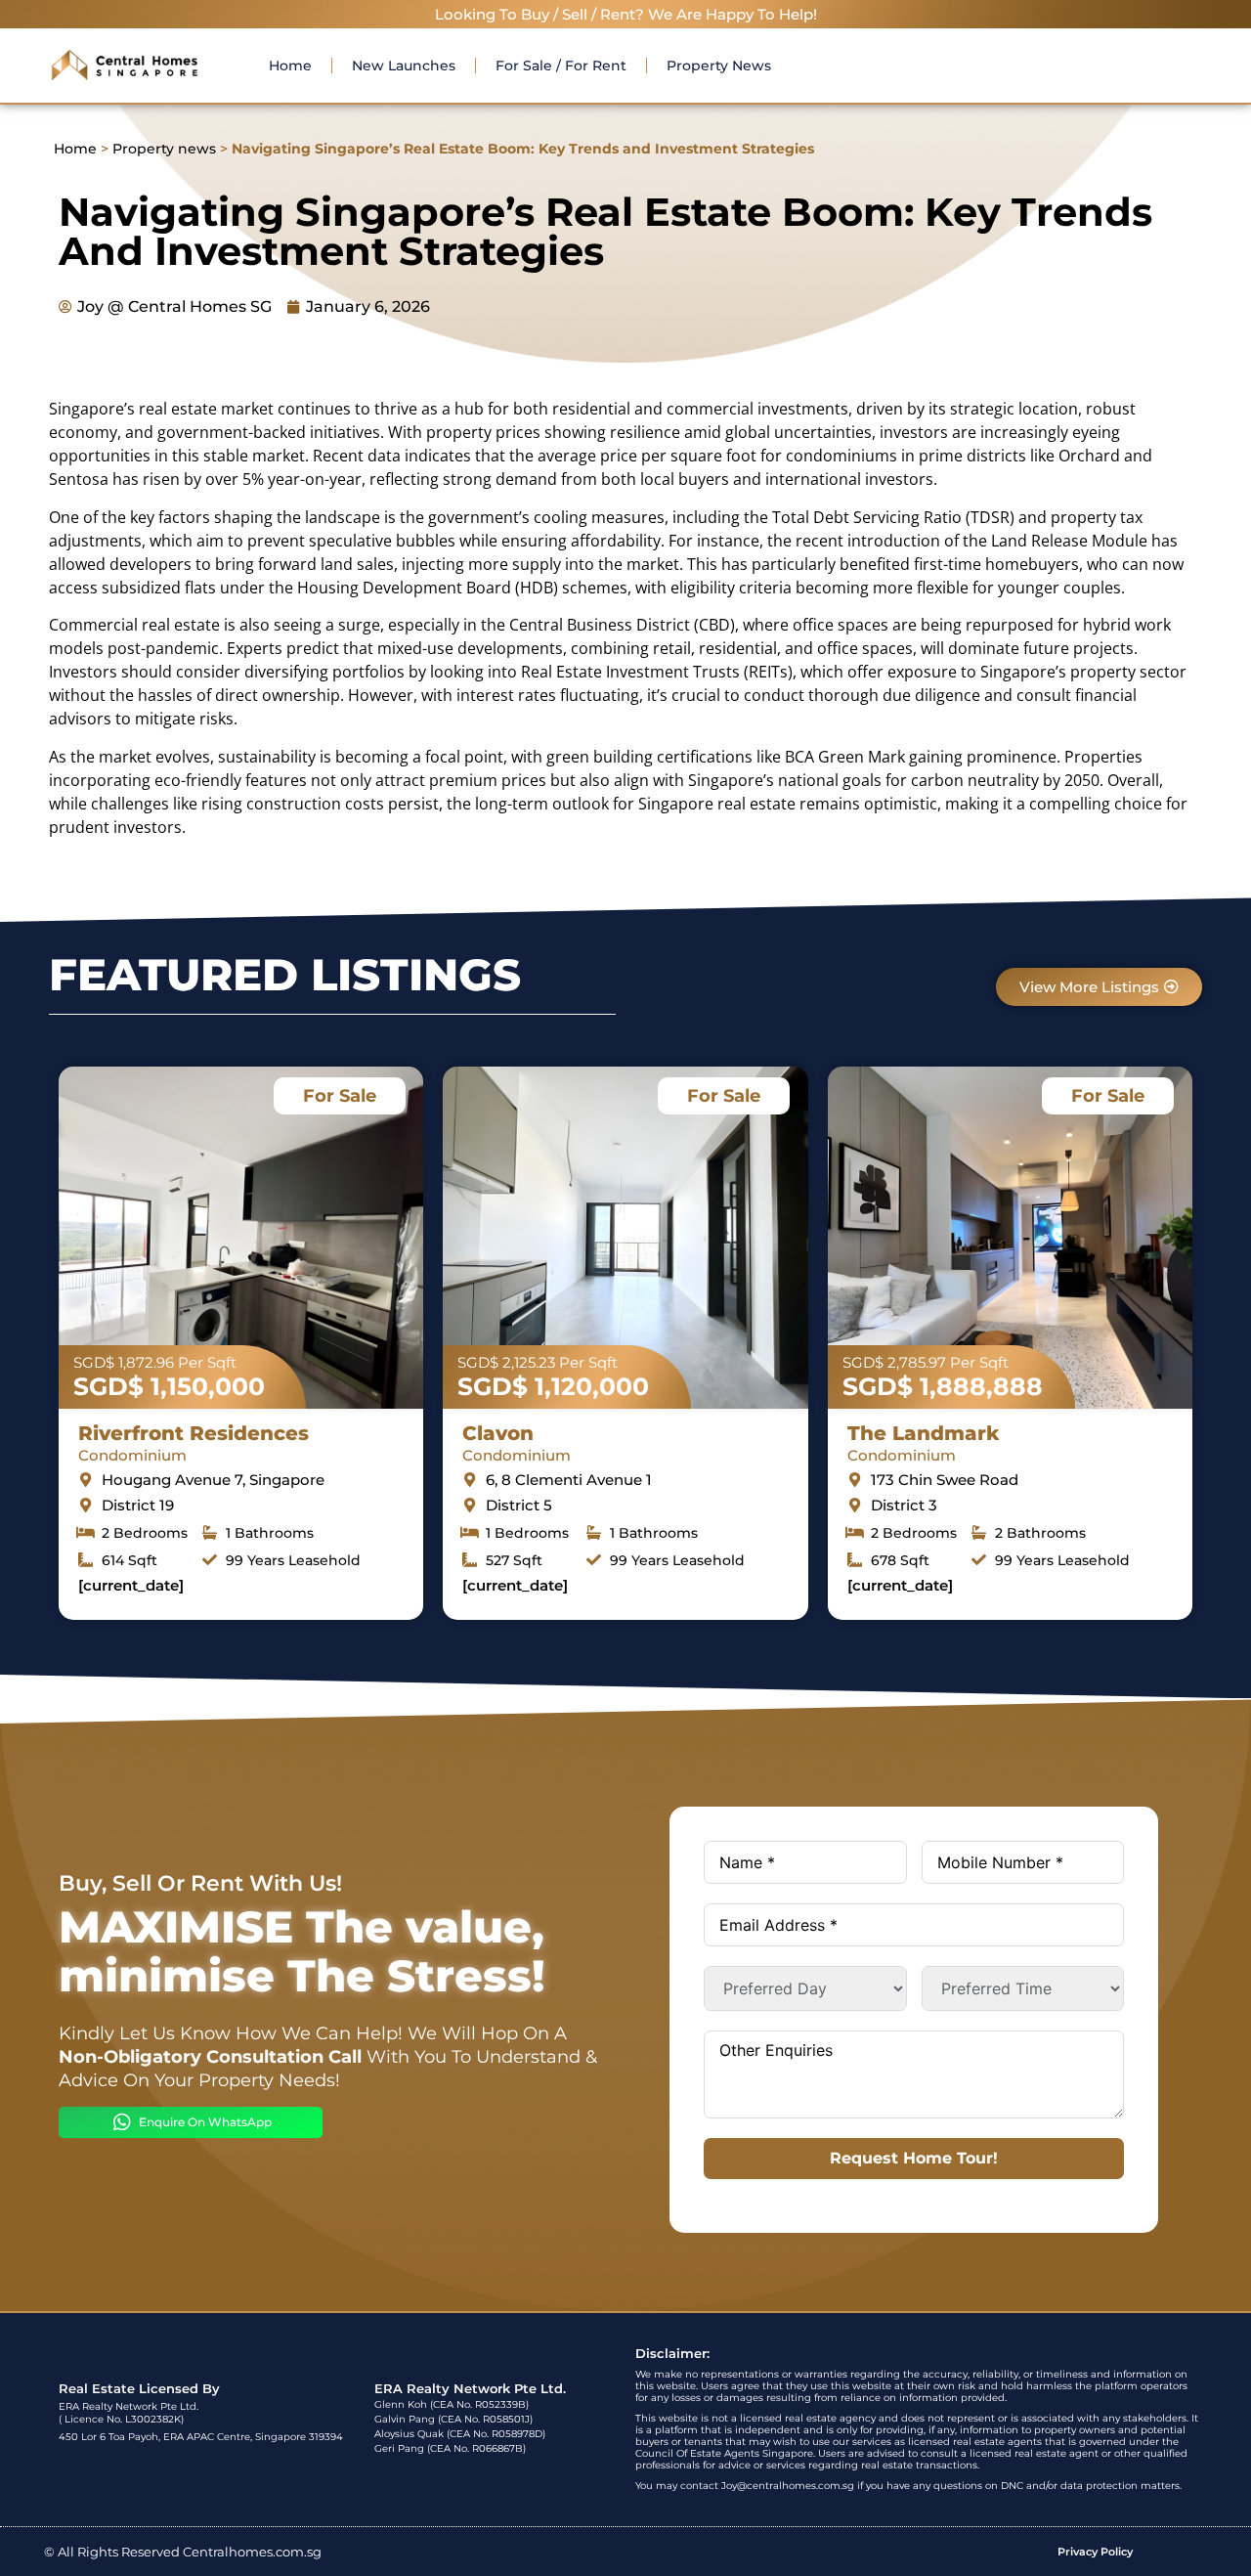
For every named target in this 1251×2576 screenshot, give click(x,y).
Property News (719, 65)
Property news (164, 149)
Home (290, 65)
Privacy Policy (1095, 2552)
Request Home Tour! (914, 2158)
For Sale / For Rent (561, 65)
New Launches (404, 65)
